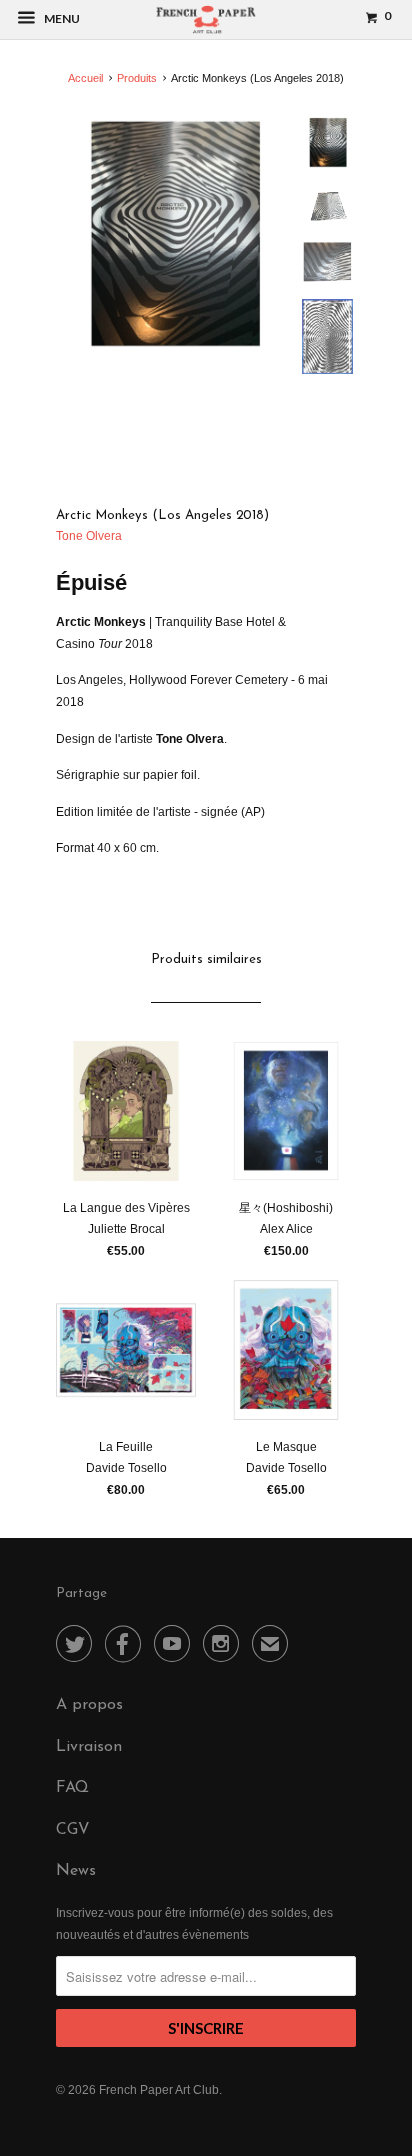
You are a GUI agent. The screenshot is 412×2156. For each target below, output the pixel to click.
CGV (73, 1830)
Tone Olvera (89, 536)
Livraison (89, 1747)
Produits (137, 78)
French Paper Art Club (159, 2090)
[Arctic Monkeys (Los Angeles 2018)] (173, 234)
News (76, 1871)
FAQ (72, 1788)
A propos (89, 1705)
